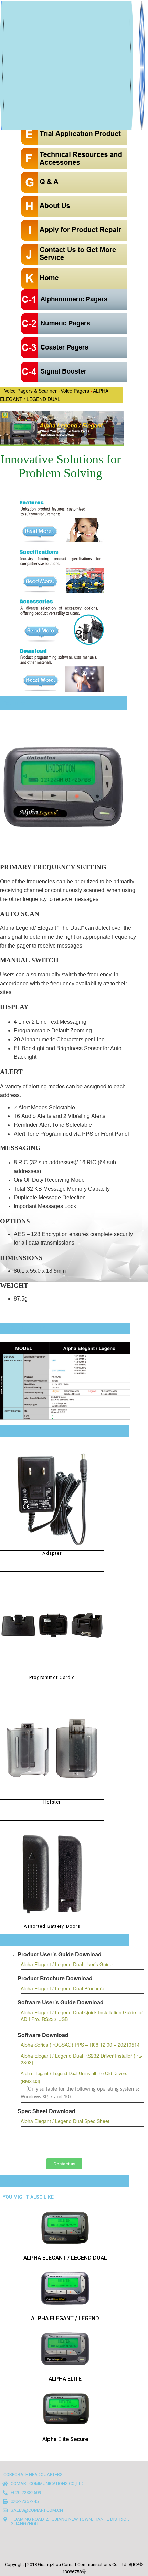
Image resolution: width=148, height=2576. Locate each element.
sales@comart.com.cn (37, 2510)
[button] (64, 2164)
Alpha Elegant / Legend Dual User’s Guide (67, 1964)
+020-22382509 (26, 2492)
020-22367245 (25, 2501)
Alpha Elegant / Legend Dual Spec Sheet (65, 2121)
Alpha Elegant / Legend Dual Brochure (62, 1988)
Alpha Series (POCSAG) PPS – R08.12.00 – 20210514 (80, 2045)
